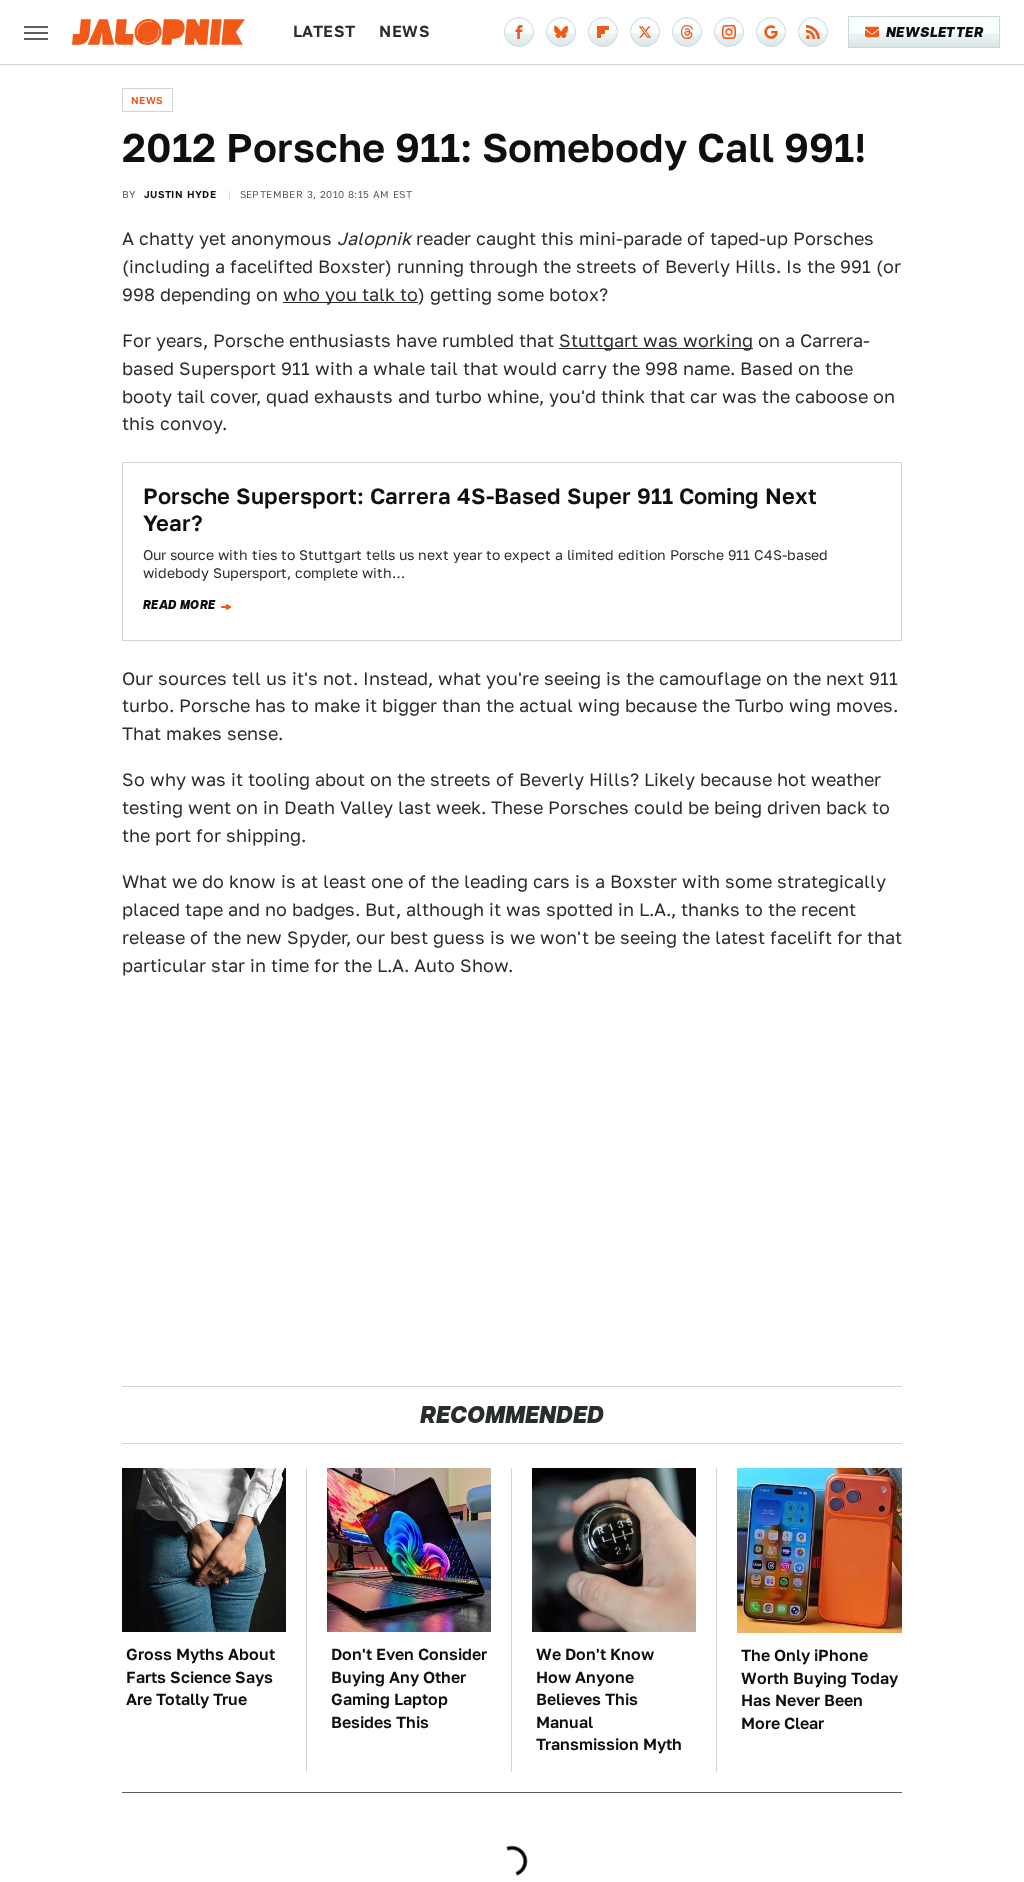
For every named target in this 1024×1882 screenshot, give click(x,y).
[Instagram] (729, 32)
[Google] (771, 32)
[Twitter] (645, 32)
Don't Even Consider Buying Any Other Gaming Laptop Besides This (409, 1688)
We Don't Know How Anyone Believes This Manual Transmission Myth (609, 1699)
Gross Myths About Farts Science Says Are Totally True (200, 1677)
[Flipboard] (603, 32)
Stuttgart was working (656, 340)
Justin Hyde (180, 194)
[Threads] (687, 32)
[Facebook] (519, 32)
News (404, 31)
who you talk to (350, 294)
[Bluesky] (561, 32)
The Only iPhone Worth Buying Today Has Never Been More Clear (819, 1689)
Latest (324, 31)
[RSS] (813, 32)
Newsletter (934, 32)
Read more (179, 605)
